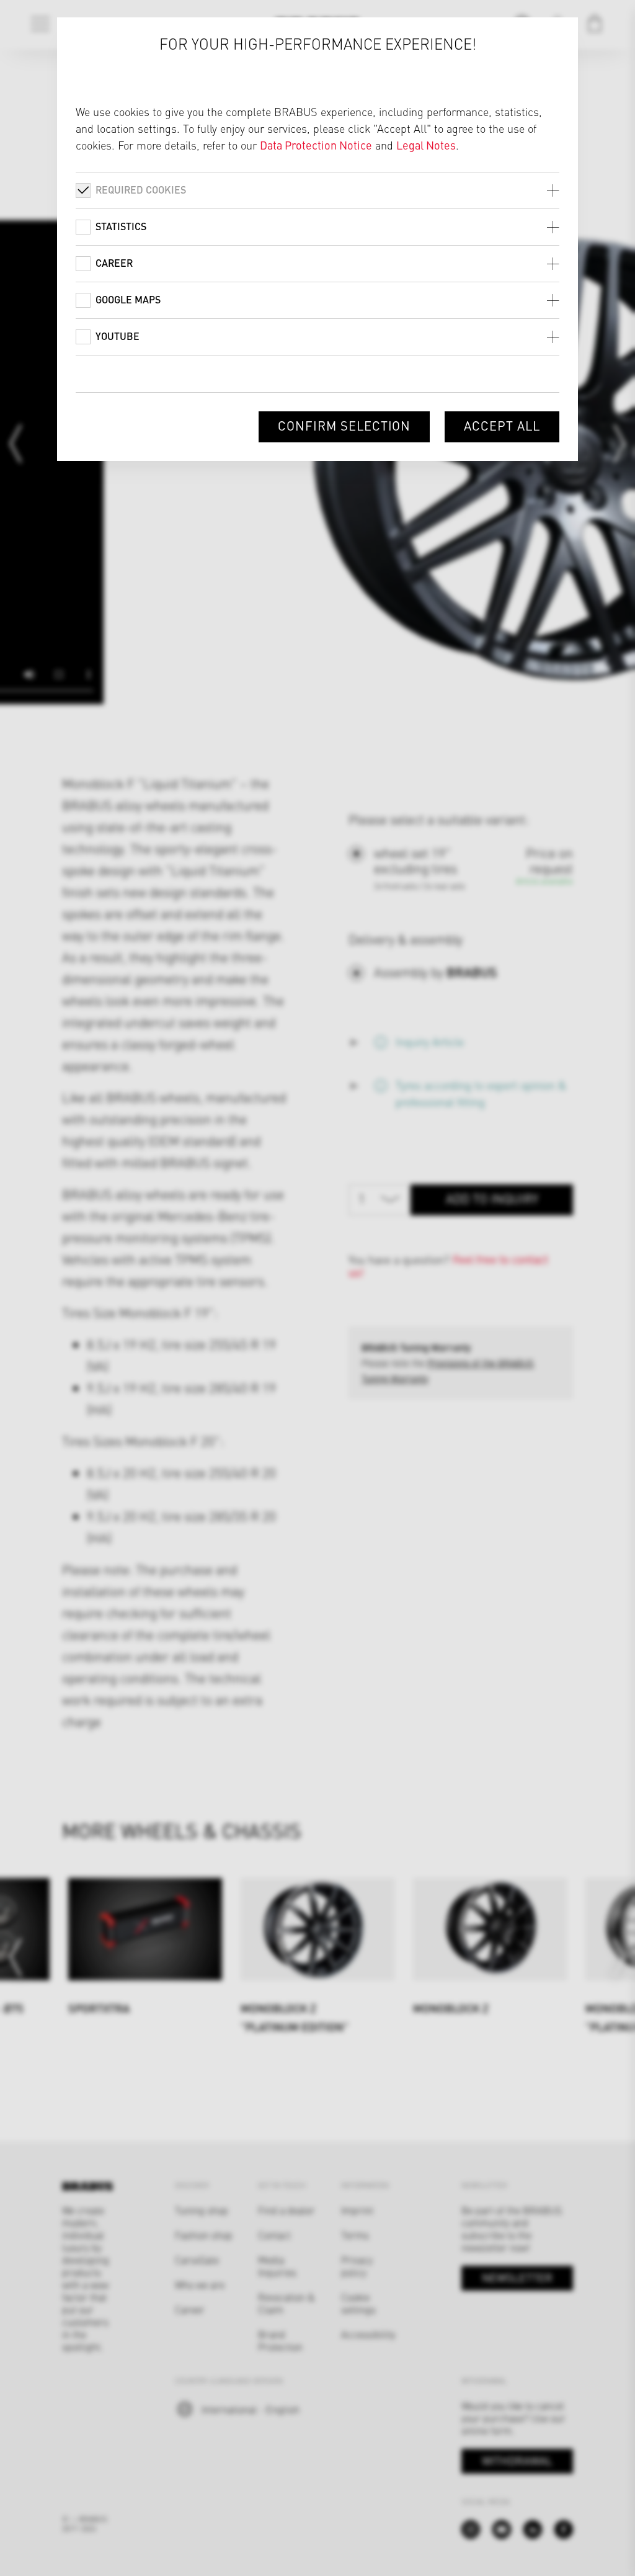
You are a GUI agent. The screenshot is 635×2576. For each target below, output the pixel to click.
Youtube (118, 336)
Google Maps (128, 299)
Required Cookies (141, 190)
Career (114, 263)
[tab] (317, 190)
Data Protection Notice (316, 145)
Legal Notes (426, 145)
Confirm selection (344, 425)
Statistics (121, 226)
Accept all (502, 425)
